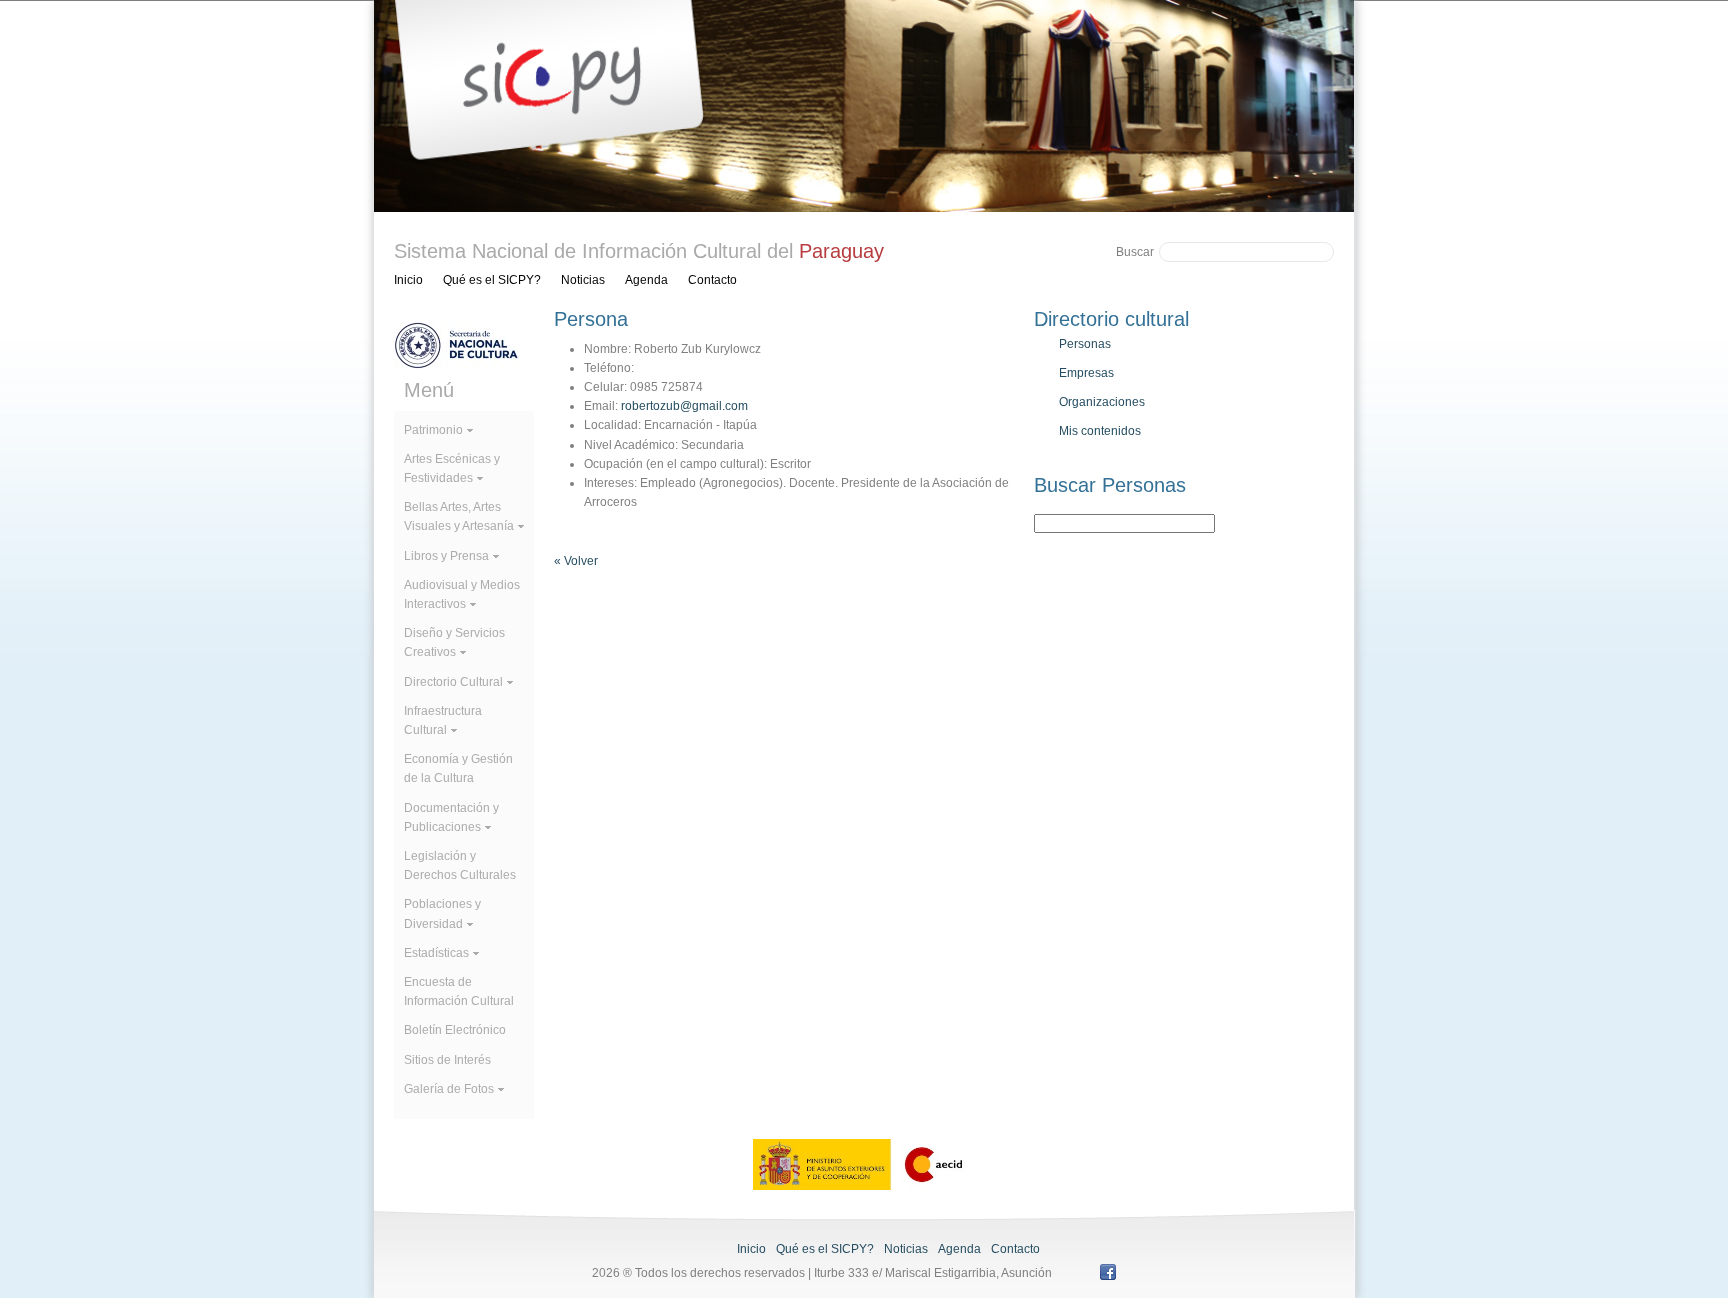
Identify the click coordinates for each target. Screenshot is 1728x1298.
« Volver (576, 561)
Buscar (1135, 252)
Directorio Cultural (453, 682)
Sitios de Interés (447, 1060)
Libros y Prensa (446, 556)
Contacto (712, 280)
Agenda (646, 280)
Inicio (408, 280)
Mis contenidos (1100, 431)
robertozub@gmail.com (684, 406)
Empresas (1086, 373)
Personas (1085, 344)
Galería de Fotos (449, 1089)
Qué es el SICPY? (492, 280)
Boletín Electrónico (455, 1030)
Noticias (583, 280)
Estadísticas (436, 953)
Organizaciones (1102, 402)
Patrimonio (433, 430)
